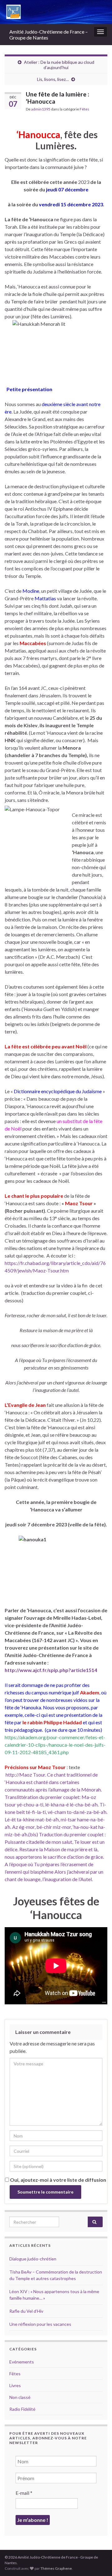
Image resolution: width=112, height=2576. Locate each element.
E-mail (24, 2493)
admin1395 (41, 109)
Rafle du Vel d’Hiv (26, 2311)
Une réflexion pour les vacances (40, 2324)
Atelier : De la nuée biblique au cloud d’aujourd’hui (59, 65)
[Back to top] (98, 2562)
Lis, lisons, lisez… (53, 79)
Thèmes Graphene (56, 2568)
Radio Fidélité (22, 2409)
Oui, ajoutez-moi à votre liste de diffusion (58, 2180)
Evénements (22, 2362)
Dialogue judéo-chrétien (33, 2259)
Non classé (20, 2397)
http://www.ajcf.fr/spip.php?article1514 (51, 1670)
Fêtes (84, 109)
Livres (15, 2385)
